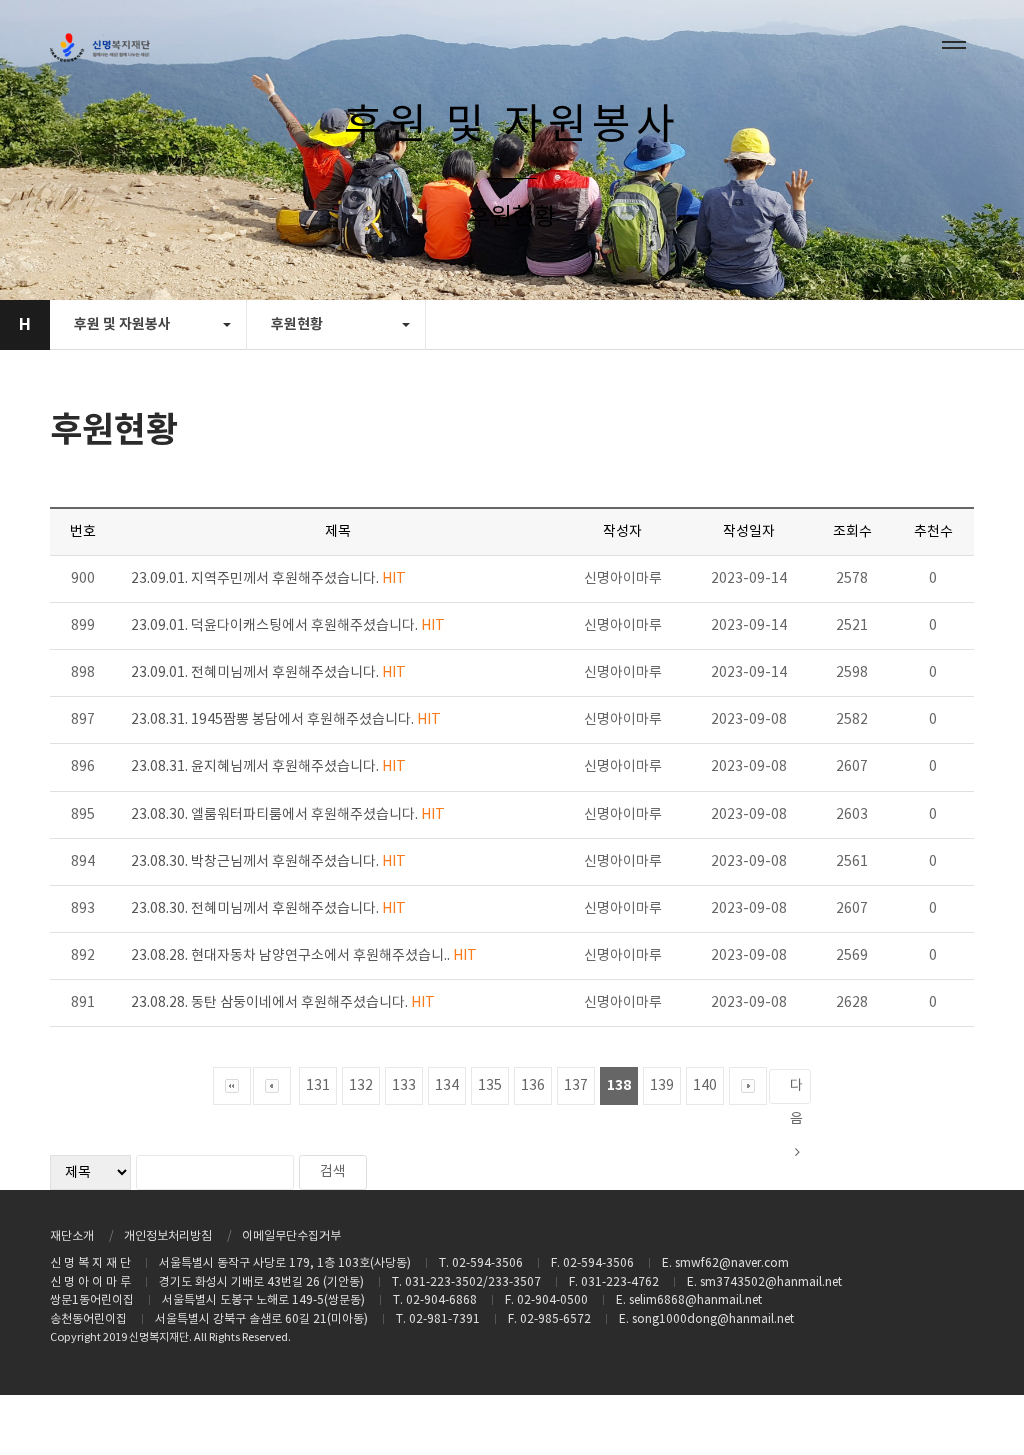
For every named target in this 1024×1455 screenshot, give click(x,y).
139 (662, 1086)
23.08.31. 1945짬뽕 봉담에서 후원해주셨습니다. (286, 720)
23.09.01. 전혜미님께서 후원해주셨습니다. (268, 673)
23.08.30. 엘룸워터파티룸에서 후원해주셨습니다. (288, 815)
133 (404, 1086)
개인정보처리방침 (168, 1236)
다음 (796, 1091)
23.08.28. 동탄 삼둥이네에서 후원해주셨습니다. (283, 1003)
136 (533, 1086)
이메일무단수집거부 (291, 1236)
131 (318, 1086)
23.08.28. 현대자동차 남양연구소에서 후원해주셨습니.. (304, 956)
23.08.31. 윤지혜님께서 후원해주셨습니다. (268, 767)
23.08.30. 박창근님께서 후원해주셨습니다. (268, 862)
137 (576, 1086)
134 (447, 1086)
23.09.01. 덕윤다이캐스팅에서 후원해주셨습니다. (288, 626)
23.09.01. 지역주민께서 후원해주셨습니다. (268, 579)
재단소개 (72, 1236)
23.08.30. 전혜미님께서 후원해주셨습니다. (268, 909)
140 (705, 1086)
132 (361, 1086)
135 (490, 1086)
